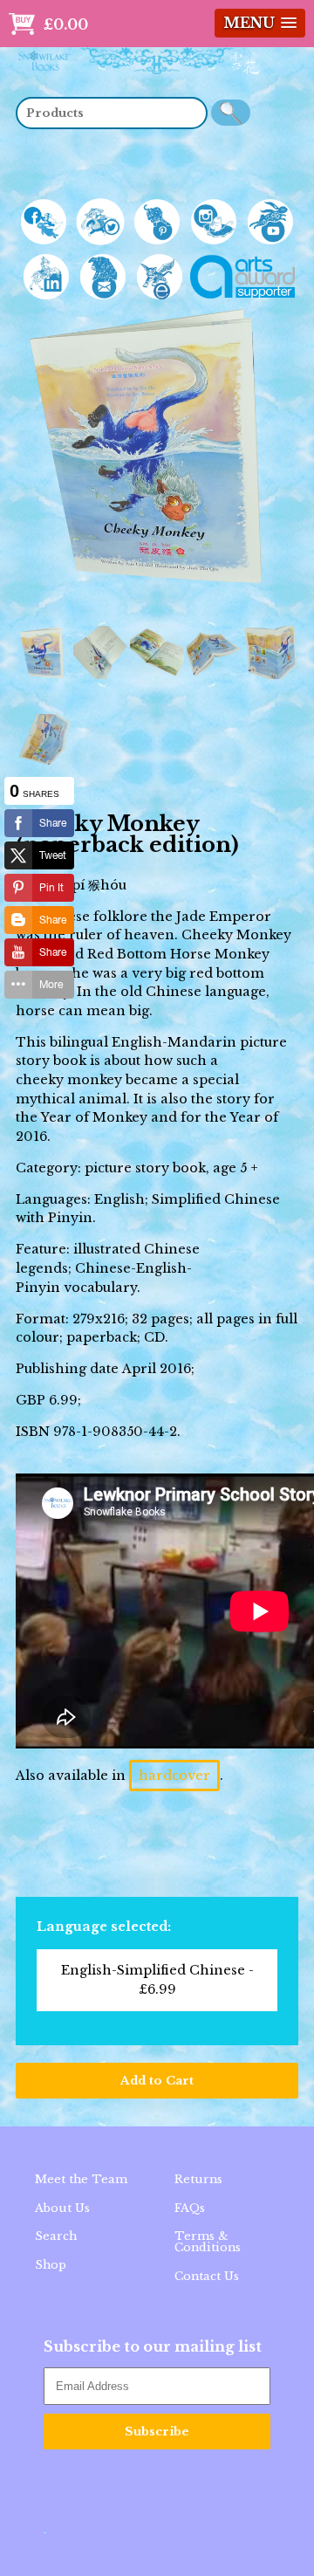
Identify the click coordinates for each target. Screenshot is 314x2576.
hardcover (174, 1776)
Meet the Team (81, 2179)
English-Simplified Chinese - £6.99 (157, 1980)
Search (56, 2236)
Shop (51, 2265)
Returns (198, 2179)
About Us (62, 2208)
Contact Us (207, 2276)
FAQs (190, 2208)
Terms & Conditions (208, 2242)
